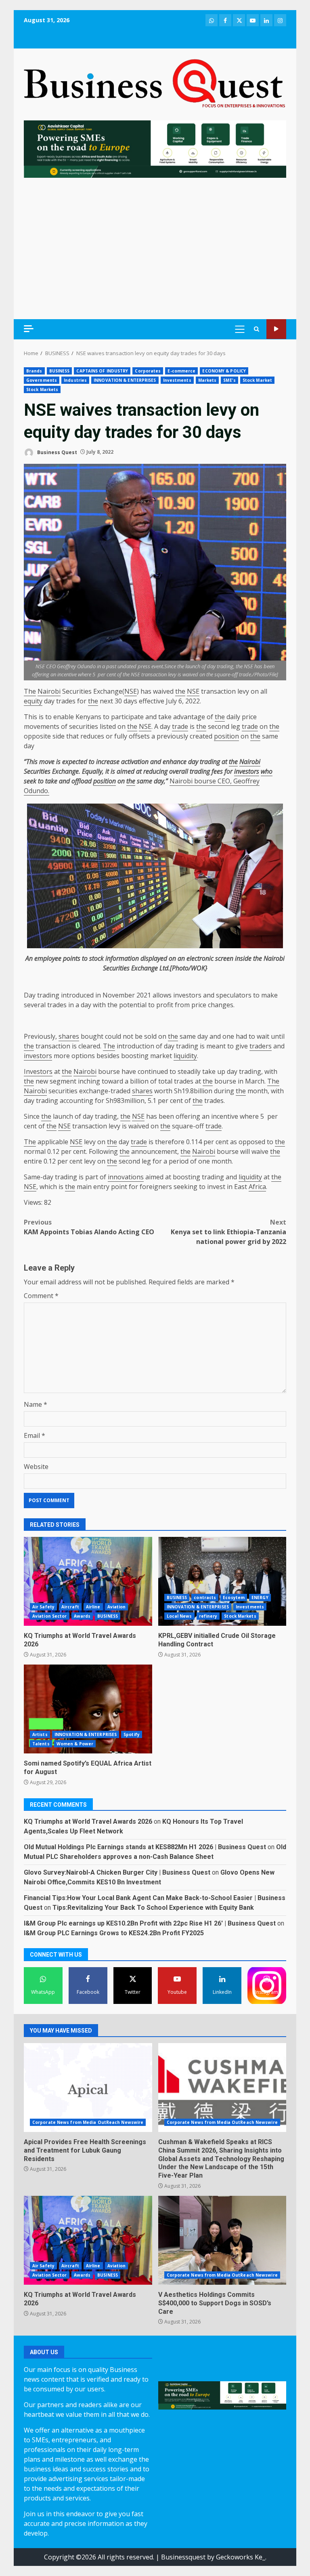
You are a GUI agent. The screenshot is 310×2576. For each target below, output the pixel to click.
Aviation (117, 1607)
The (30, 691)
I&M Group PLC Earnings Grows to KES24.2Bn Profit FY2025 (114, 1933)
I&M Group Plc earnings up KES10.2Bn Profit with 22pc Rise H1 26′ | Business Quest (150, 1923)
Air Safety (43, 1607)
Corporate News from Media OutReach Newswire (88, 2122)
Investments (177, 380)
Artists (40, 1734)
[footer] (155, 148)
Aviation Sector (50, 1616)
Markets (207, 380)
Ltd (164, 968)
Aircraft (70, 1607)
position (226, 736)
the (180, 691)
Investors (38, 1071)
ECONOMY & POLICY (224, 371)
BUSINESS (60, 371)
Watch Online (276, 329)
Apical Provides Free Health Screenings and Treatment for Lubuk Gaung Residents (88, 2088)
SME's (229, 380)
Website (36, 1467)
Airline (93, 1607)
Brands (34, 371)
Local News (179, 1616)
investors (247, 771)
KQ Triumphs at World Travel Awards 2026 (88, 1581)
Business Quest (57, 452)
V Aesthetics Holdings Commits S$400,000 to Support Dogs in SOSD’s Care (222, 2240)
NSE (131, 691)
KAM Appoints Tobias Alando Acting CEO (89, 1227)
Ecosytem (234, 1597)
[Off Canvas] (29, 329)
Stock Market (257, 380)
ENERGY (260, 1597)
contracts (205, 1597)
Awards (82, 1616)
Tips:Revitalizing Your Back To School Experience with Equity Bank (153, 1908)
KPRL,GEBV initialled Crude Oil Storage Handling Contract (222, 1581)
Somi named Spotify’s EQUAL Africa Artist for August (88, 1709)
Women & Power (75, 1744)
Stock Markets (42, 389)
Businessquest (183, 2557)
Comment (41, 1296)
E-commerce (181, 371)
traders (261, 1046)
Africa (257, 1187)
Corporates (148, 371)
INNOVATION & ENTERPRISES (125, 380)
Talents (41, 1744)
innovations (126, 1177)
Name (36, 1404)
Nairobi (49, 691)
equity (33, 701)
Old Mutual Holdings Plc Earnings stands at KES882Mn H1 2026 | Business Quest (145, 1847)
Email (35, 1435)
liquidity (185, 1056)
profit (165, 1005)
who (267, 771)
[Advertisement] (155, 248)
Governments (42, 380)
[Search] (257, 329)
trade (180, 726)
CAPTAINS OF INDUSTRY (102, 371)
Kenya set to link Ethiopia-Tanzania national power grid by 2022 (228, 1232)
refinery (208, 1616)
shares (69, 1036)
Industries (75, 380)
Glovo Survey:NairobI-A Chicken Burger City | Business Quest (117, 1872)
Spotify (132, 1734)
